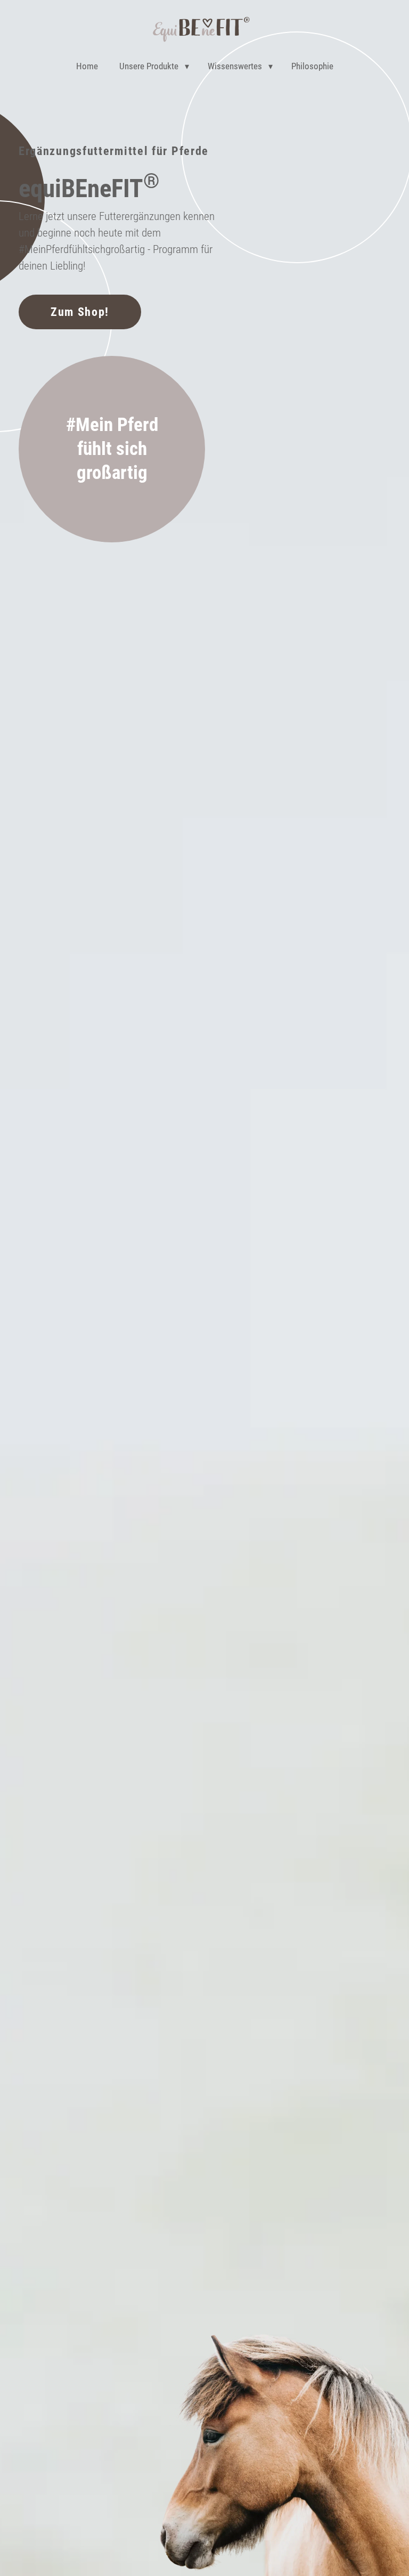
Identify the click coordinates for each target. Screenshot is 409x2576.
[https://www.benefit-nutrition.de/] (201, 31)
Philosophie (312, 66)
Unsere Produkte (149, 66)
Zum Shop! (80, 312)
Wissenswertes (235, 66)
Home (87, 66)
